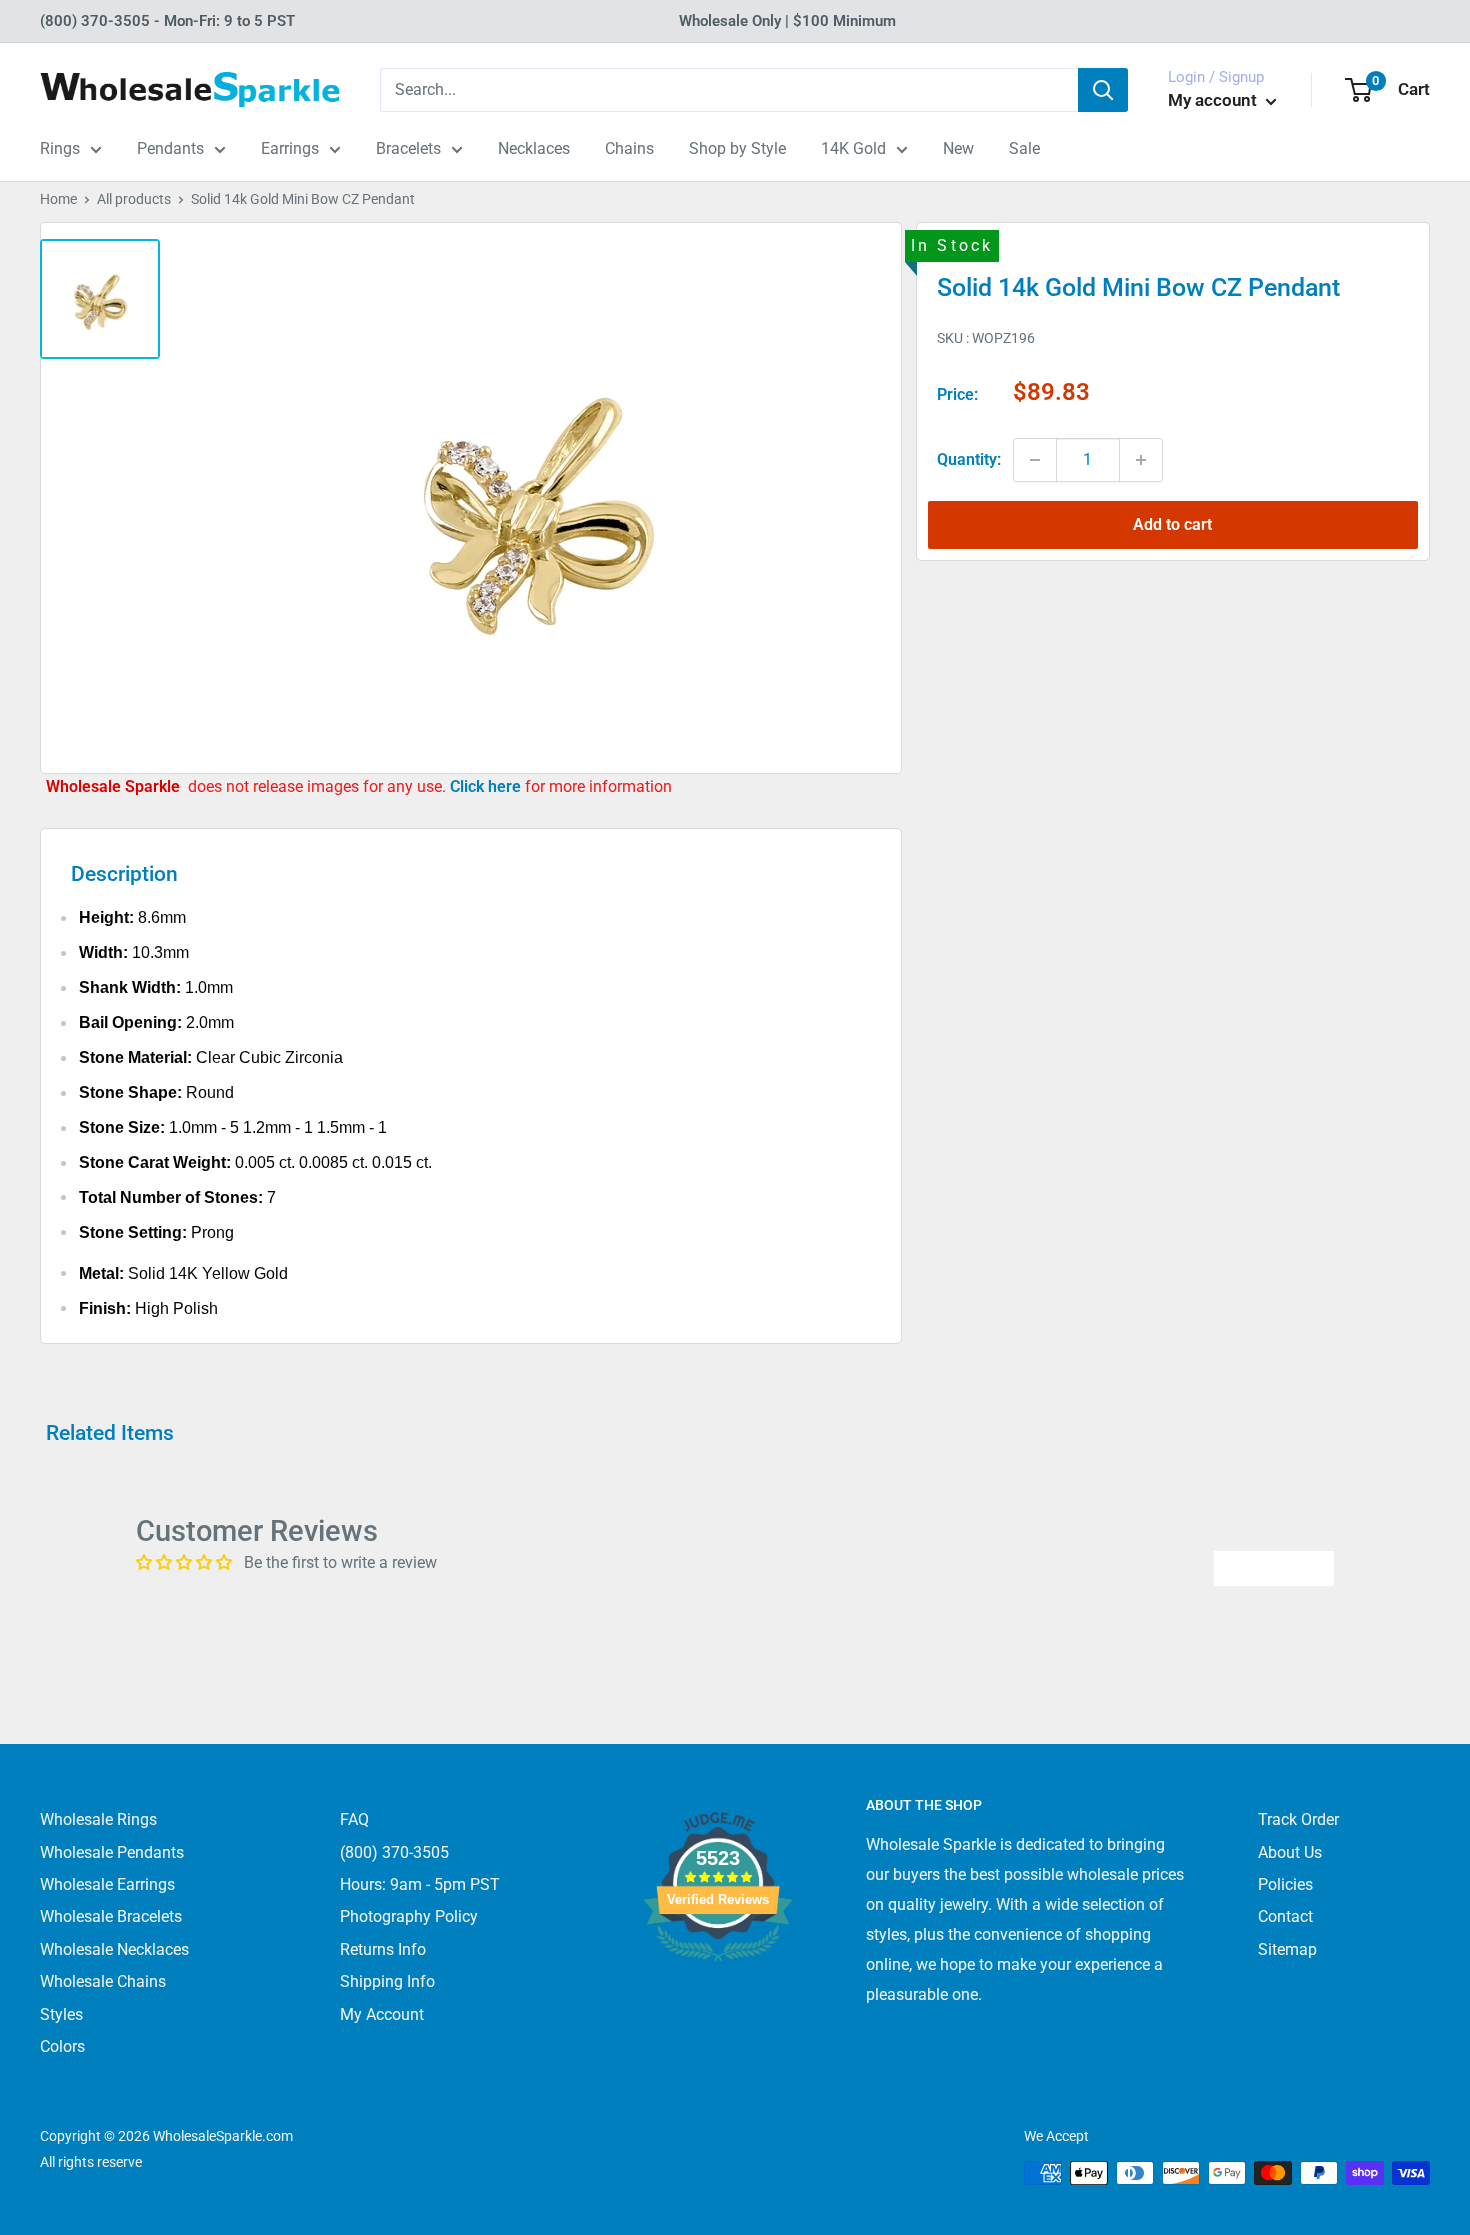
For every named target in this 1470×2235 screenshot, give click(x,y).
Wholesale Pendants (112, 1852)
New (958, 148)
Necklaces (534, 148)
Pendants (170, 148)
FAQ (354, 1819)
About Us (1290, 1852)
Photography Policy (409, 1916)
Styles (61, 2014)
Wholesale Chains (103, 1981)
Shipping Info (387, 1981)
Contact (1285, 1916)
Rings (60, 148)
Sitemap (1287, 1949)
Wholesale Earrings (107, 1884)
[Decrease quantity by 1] (1035, 460)
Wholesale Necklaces (114, 1949)
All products (134, 199)
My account (1214, 100)
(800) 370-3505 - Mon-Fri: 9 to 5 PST (167, 21)
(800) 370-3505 (394, 1852)
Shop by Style (737, 148)
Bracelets (408, 148)
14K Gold (853, 148)
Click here (487, 786)
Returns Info (383, 1949)
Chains (629, 148)
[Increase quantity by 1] (1141, 460)
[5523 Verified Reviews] (718, 1994)
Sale (1024, 148)
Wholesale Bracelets (111, 1916)
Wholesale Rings (98, 1819)
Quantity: (969, 459)
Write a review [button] (1274, 1567)
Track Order (1298, 1819)
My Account (382, 2014)
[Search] (1103, 90)
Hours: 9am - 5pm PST (420, 1884)
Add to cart (1172, 524)
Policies (1285, 1884)
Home (58, 199)
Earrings (290, 148)
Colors (62, 2046)
